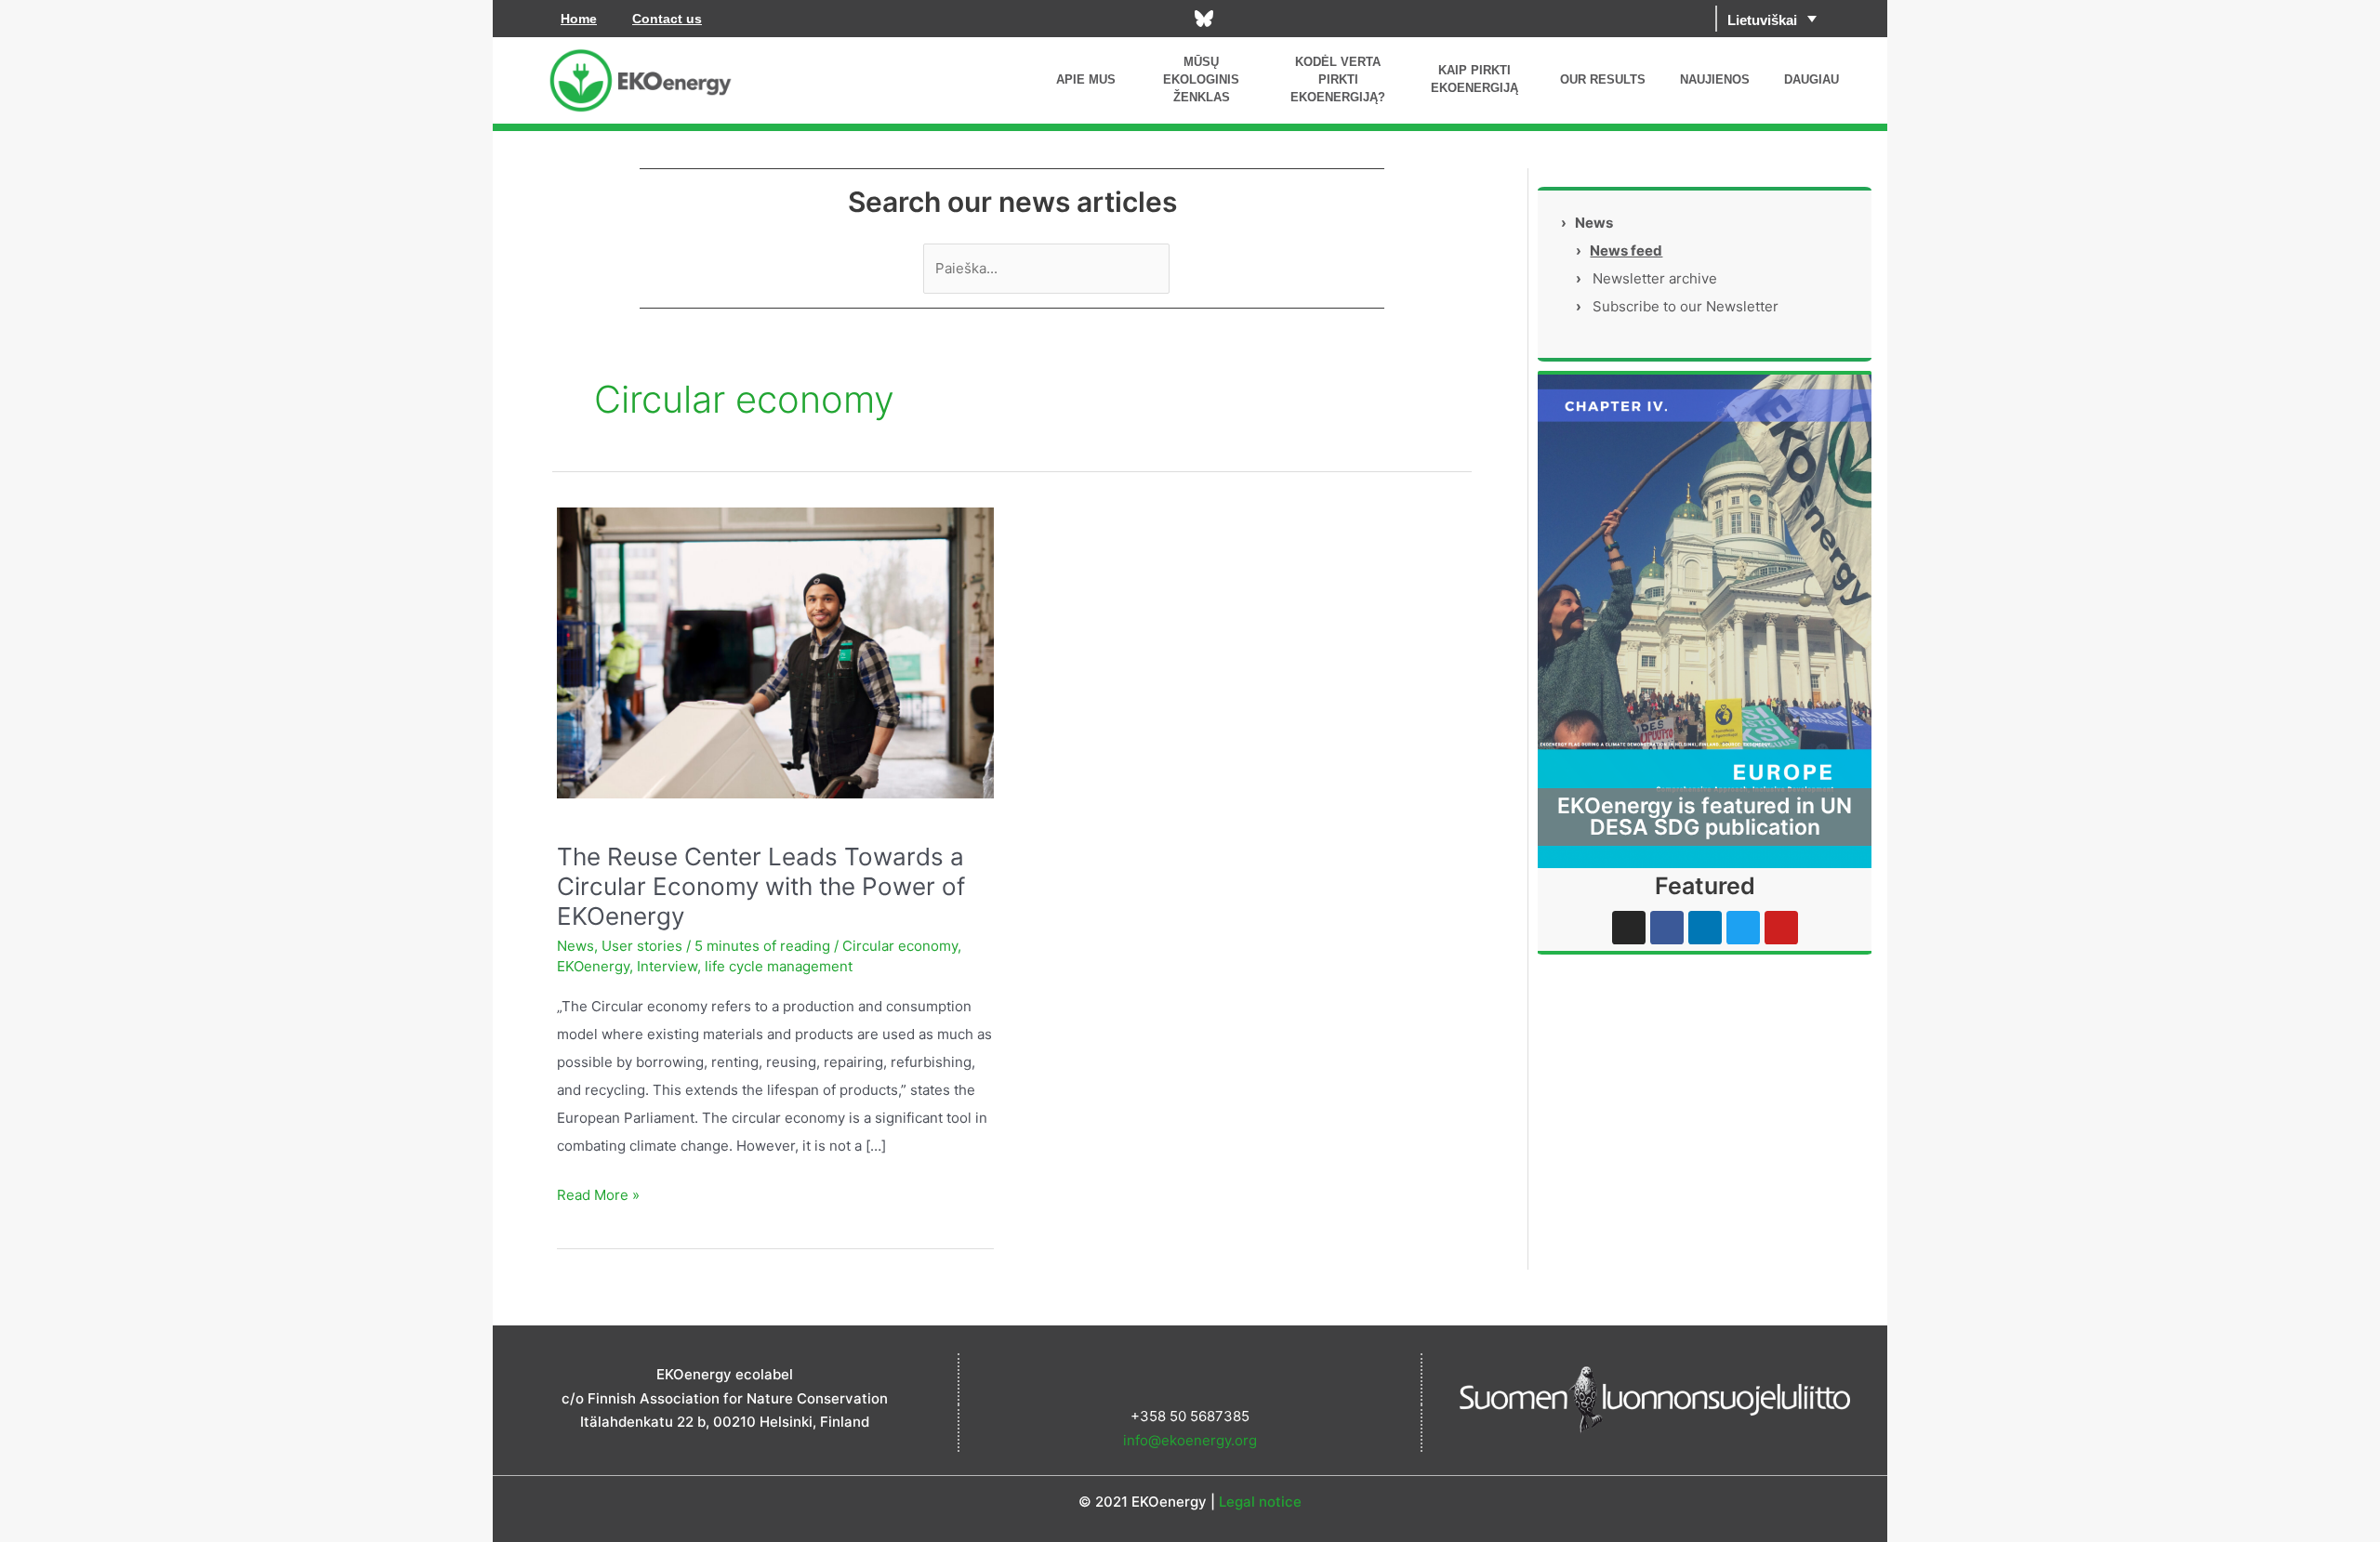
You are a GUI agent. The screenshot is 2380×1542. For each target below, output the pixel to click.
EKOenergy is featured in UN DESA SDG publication (1705, 817)
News (575, 946)
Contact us (667, 19)
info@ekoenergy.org (1190, 1440)
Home (579, 19)
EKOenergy (593, 966)
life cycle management (779, 966)
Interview (667, 966)
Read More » (598, 1193)
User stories (642, 946)
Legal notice (1260, 1502)
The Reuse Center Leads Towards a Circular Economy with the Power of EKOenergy (761, 886)
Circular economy (900, 946)
